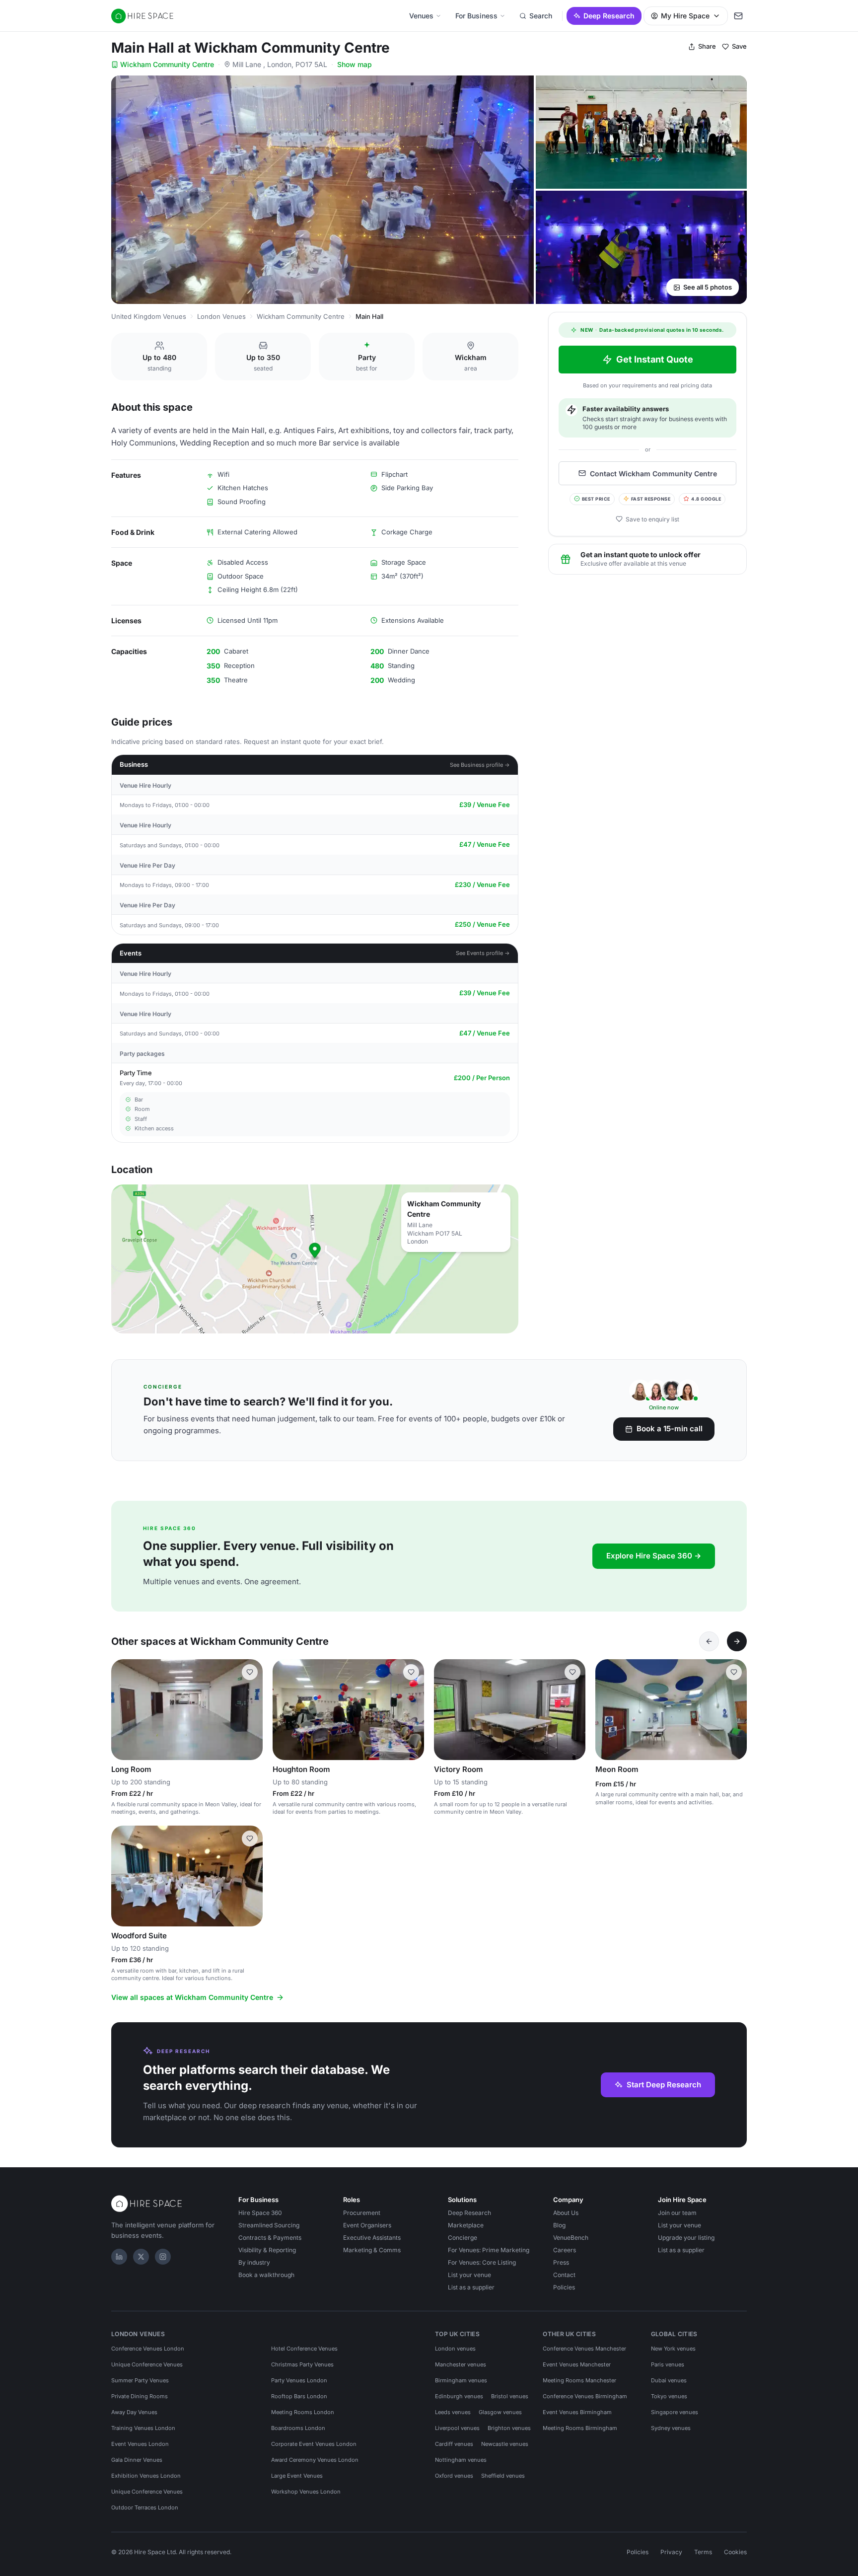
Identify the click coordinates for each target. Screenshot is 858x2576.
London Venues (221, 316)
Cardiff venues (454, 2444)
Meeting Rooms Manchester (579, 2380)
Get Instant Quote (655, 359)
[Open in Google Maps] (315, 1259)
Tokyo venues (669, 2396)
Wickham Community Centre (167, 64)
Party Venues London (299, 2380)
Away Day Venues (134, 2412)
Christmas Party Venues (302, 2364)
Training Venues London (143, 2428)
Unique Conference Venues (147, 2364)
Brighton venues (509, 2428)
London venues (455, 2349)
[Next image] (251, 1709)
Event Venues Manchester (577, 2364)
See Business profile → (480, 765)
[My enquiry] (738, 16)
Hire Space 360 (260, 2213)
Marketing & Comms (372, 2250)
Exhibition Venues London (146, 2476)
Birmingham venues (461, 2380)
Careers (565, 2250)
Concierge (463, 2238)
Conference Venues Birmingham (585, 2396)
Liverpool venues (457, 2428)
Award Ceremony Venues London (315, 2460)
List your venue (469, 2275)
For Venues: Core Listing (482, 2262)
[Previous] (709, 1641)
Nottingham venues (461, 2460)
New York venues (673, 2349)
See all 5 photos (708, 287)
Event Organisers (367, 2225)
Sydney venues (671, 2428)
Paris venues (668, 2364)
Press (561, 2262)
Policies (564, 2287)
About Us (566, 2213)
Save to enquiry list (652, 519)
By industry (254, 2262)
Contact (564, 2275)
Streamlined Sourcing (269, 2225)
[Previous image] (123, 1709)
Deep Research (609, 16)
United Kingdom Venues (149, 316)
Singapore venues (675, 2412)
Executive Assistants (372, 2238)
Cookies (735, 2552)
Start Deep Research (664, 2085)
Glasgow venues (500, 2412)
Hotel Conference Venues (304, 2349)
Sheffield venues (503, 2476)
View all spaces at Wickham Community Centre (192, 1997)
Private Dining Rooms (140, 2396)
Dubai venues (669, 2380)
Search (541, 16)
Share (707, 46)
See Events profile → (483, 953)
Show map (355, 64)
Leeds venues (453, 2412)
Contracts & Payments (270, 2238)
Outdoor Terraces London (145, 2507)
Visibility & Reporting (267, 2250)
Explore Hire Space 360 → (654, 1556)
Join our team (677, 2213)
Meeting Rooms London (303, 2412)
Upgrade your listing (686, 2238)
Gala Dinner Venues (137, 2460)
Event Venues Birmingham (577, 2412)
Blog (559, 2225)
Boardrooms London (298, 2428)
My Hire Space (685, 16)
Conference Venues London (148, 2349)
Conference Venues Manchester (584, 2349)
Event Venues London (140, 2444)
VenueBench (571, 2238)
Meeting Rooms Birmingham (580, 2428)
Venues (421, 16)
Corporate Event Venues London (314, 2444)
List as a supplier (471, 2287)
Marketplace (466, 2225)
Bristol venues (510, 2396)
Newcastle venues (505, 2444)
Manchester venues (461, 2364)
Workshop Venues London (306, 2492)
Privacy (671, 2552)
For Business (476, 16)
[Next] (737, 1641)
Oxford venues (454, 2476)
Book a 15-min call (670, 1429)
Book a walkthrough (266, 2275)
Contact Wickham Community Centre (653, 473)
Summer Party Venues (140, 2380)
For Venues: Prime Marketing (489, 2250)
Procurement (362, 2213)
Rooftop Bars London (299, 2396)
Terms (703, 2552)
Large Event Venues (297, 2476)
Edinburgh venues (459, 2396)
